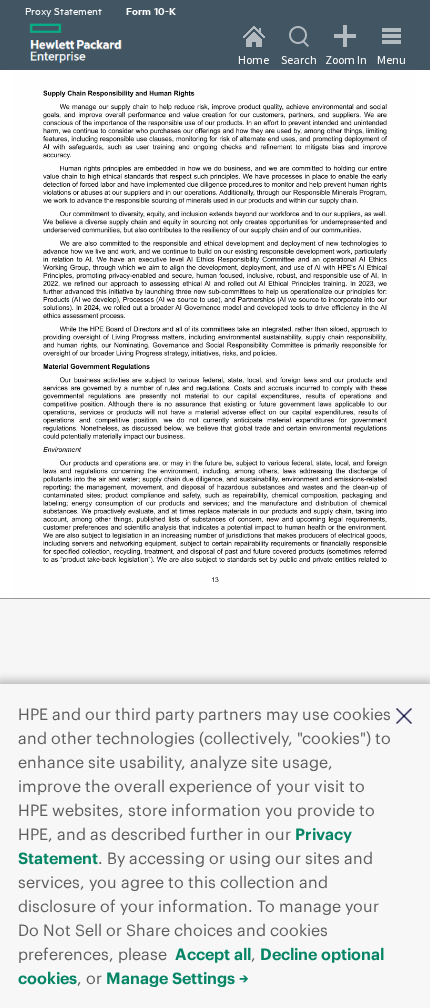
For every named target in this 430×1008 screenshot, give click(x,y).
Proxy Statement (63, 10)
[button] (404, 714)
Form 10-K (151, 10)
